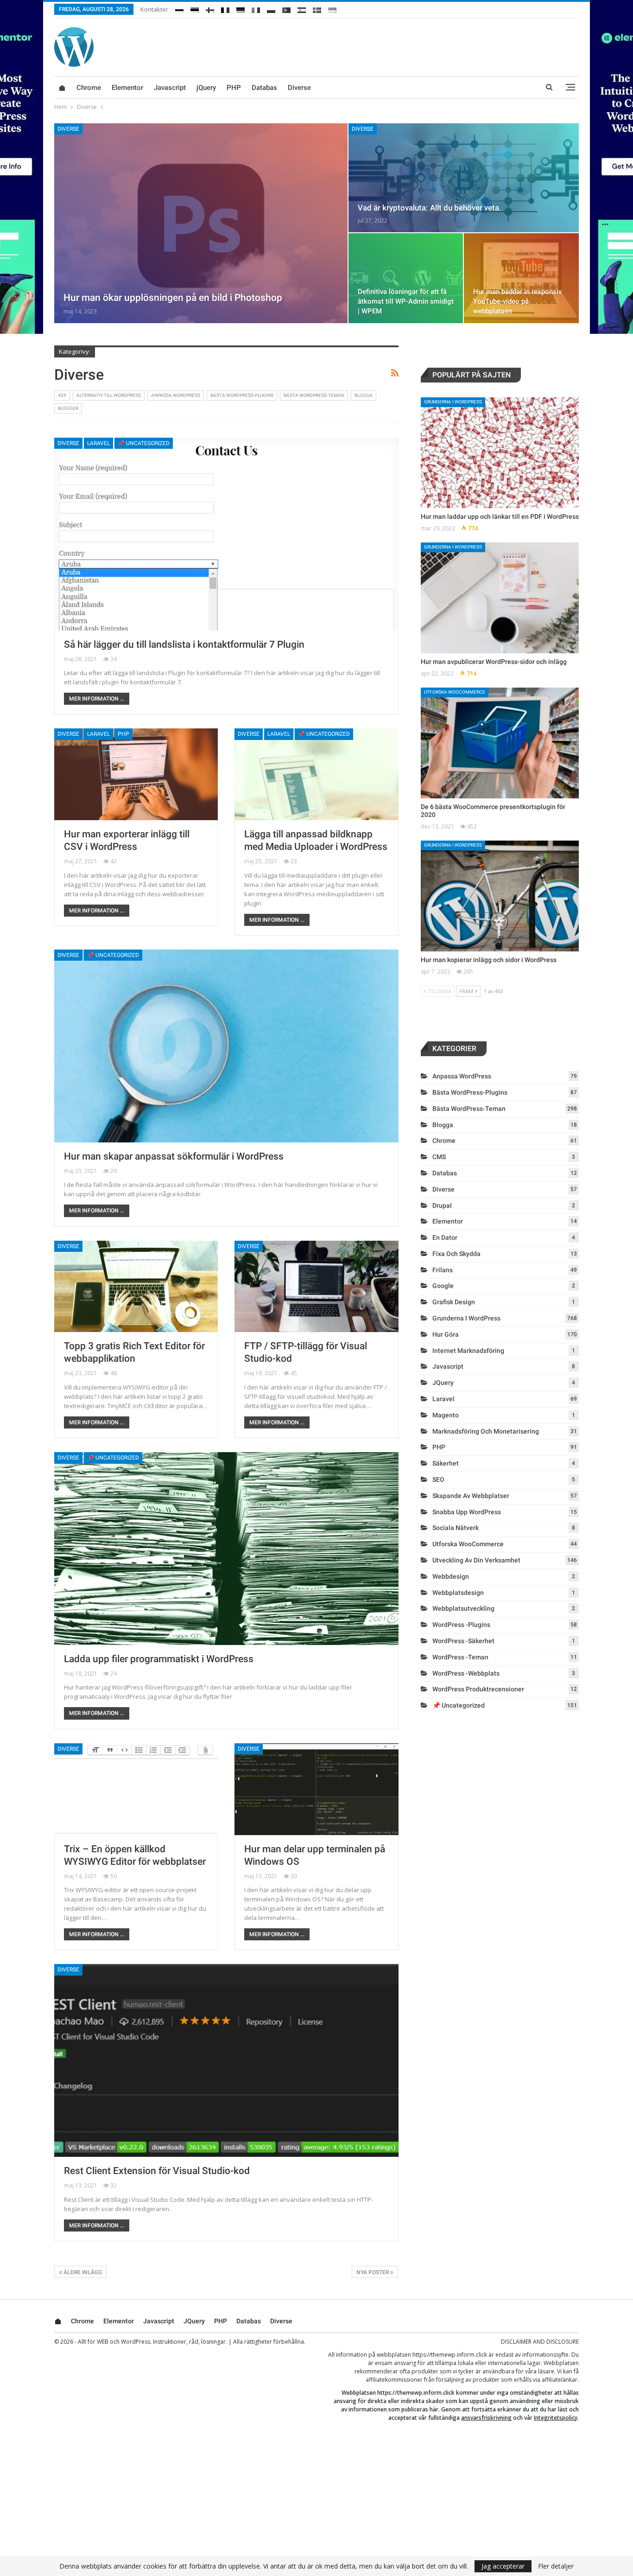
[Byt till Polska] (271, 8)
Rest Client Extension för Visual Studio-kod (157, 2171)
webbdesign (451, 1576)
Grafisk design (454, 1302)
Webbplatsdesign (458, 1593)
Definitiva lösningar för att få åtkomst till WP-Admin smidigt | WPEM (406, 301)
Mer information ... (97, 699)
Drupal (442, 1205)
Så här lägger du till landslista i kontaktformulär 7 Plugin (184, 644)
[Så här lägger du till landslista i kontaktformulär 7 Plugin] (226, 534)
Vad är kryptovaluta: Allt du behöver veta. (430, 208)
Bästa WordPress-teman (314, 395)
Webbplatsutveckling (463, 1608)
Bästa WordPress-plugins (242, 395)
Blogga (364, 395)
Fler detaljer (556, 2566)
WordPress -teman (460, 1657)
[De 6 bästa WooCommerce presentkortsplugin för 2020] (500, 743)
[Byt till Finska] (210, 8)
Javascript (170, 88)
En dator (445, 1237)
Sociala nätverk (456, 1528)
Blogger (68, 408)
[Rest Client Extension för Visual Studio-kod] (226, 2060)
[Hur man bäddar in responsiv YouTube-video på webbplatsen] (521, 278)
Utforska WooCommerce (455, 692)
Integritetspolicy (556, 2418)
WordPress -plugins (461, 1625)
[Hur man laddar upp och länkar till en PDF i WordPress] (500, 453)
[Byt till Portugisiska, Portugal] (286, 8)
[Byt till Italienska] (256, 8)
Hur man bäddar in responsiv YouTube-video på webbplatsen (517, 301)
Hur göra (446, 1334)
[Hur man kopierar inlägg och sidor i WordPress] (500, 896)
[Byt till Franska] (225, 8)
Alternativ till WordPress (109, 395)
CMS (439, 1157)
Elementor (127, 88)
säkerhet (446, 1463)
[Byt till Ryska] (179, 8)
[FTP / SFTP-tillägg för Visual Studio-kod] (316, 1287)
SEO (438, 1479)
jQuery (206, 88)
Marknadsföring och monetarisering (486, 1431)
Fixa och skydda (456, 1254)
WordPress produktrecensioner (478, 1689)
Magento (446, 1415)
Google (443, 1286)
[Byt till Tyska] (241, 8)
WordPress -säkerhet (463, 1641)
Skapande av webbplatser (471, 1496)
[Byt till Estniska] (195, 8)
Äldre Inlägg (82, 2272)
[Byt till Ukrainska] (332, 8)
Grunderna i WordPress (453, 402)
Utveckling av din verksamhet (476, 1560)
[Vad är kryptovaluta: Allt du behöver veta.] (464, 178)
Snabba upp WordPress (467, 1512)
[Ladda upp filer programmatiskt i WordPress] (226, 1549)
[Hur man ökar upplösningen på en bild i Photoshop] (201, 223)
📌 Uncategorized (144, 443)
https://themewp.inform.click (450, 2355)
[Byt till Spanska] (302, 8)
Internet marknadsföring (468, 1351)
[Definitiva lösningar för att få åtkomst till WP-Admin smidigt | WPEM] (406, 278)
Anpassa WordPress (176, 395)
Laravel (98, 443)
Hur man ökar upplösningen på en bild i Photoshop (173, 298)
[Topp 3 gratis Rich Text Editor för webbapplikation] (136, 1287)
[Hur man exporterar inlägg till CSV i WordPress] (136, 774)
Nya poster (373, 2272)
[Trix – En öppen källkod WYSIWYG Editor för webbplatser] (136, 1789)
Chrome (89, 88)
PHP (234, 88)
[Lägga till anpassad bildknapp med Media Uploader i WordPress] (316, 774)
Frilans (443, 1270)
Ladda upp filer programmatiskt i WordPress (159, 1659)
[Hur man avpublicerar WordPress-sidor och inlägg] (500, 598)
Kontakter (154, 9)
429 (62, 395)
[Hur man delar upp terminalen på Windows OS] (316, 1789)
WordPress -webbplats (466, 1673)
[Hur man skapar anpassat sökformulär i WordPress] (226, 1046)
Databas (264, 88)
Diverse (299, 88)
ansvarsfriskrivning (486, 2418)
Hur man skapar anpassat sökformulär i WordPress (174, 1156)
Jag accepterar (503, 2566)
